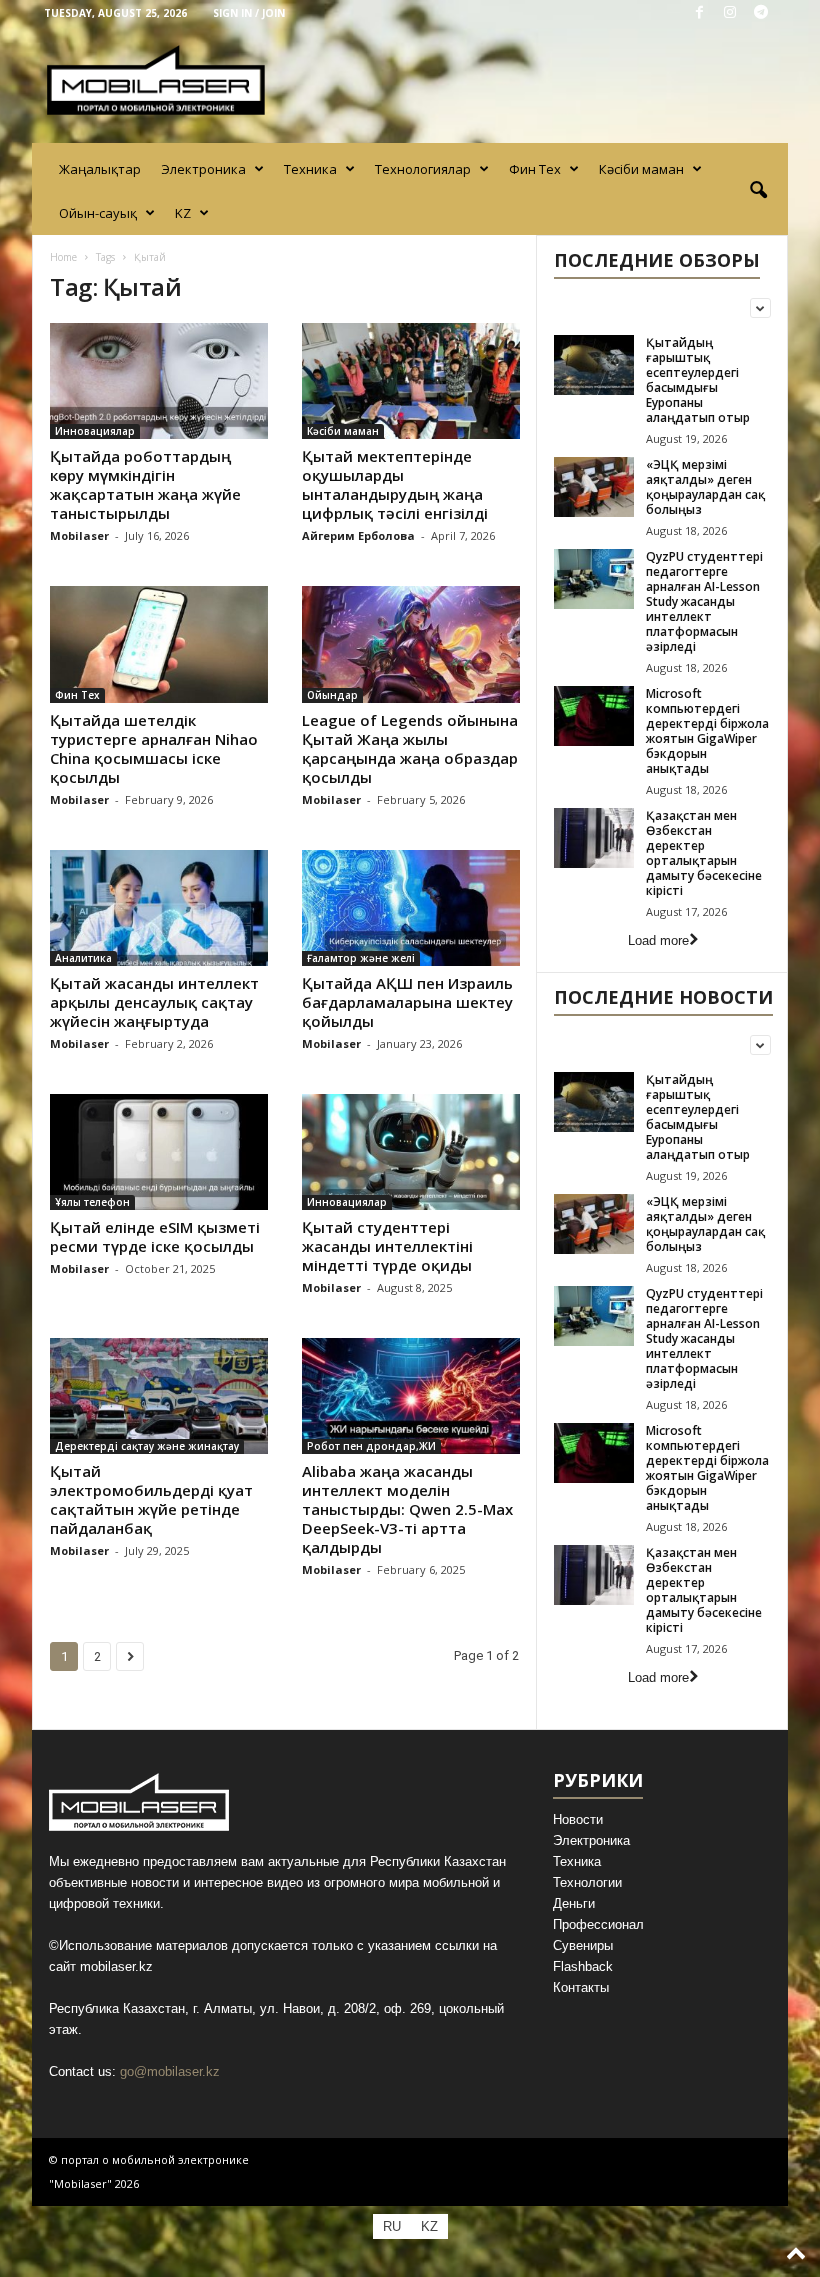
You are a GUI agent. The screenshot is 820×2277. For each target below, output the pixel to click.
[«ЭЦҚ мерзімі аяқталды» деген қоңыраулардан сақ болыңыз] (594, 487)
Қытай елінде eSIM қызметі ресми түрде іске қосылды (155, 1236)
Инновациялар (95, 431)
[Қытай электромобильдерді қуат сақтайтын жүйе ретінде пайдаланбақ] (159, 1396)
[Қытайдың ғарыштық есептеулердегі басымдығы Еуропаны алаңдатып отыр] (594, 365)
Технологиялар (423, 169)
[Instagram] (730, 13)
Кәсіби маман (641, 169)
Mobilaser (79, 535)
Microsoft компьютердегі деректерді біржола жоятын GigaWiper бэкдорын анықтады (707, 731)
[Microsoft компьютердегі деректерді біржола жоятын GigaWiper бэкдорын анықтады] (594, 716)
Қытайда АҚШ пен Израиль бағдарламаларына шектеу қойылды (407, 1002)
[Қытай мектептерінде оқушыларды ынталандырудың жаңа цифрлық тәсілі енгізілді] (411, 381)
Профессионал (598, 1924)
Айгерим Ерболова (358, 535)
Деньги (574, 1903)
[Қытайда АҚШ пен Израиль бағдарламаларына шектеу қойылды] (411, 908)
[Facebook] (699, 13)
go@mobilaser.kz (170, 2071)
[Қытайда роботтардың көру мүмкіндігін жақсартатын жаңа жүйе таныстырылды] (159, 381)
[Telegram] (761, 13)
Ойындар (332, 695)
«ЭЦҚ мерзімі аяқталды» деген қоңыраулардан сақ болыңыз (705, 487)
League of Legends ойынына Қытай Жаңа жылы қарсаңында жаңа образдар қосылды (410, 748)
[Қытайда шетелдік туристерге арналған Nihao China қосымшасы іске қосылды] (159, 644)
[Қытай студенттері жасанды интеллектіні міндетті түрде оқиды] (411, 1152)
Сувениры (583, 1945)
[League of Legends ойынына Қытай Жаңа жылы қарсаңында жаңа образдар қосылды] (411, 644)
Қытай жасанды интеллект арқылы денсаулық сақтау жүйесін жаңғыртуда (154, 1002)
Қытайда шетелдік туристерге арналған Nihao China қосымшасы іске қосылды (154, 748)
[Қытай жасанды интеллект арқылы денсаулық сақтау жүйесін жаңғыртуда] (159, 908)
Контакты (581, 1987)
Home (63, 257)
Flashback (583, 1966)
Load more (658, 940)
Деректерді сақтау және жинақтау (147, 1446)
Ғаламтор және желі (361, 958)
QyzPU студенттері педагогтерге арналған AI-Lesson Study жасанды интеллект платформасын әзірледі (704, 601)
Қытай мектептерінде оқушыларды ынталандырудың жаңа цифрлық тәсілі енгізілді (395, 484)
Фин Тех (535, 169)
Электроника (203, 169)
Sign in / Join (249, 13)
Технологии (587, 1882)
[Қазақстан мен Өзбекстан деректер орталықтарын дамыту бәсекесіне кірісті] (594, 838)
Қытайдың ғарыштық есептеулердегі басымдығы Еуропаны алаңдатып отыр (698, 380)
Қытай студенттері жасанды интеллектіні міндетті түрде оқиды (387, 1246)
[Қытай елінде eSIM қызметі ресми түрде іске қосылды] (159, 1152)
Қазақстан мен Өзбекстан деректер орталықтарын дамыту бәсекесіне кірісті (704, 853)
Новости (578, 1819)
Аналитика (83, 958)
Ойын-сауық (98, 213)
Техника (310, 169)
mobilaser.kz (116, 1966)
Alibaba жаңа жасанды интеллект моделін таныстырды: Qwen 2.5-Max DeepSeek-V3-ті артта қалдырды (407, 1509)
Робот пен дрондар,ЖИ (371, 1446)
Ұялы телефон (92, 1202)
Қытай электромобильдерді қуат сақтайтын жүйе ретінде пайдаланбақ (151, 1499)
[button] (758, 191)
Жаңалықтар (100, 169)
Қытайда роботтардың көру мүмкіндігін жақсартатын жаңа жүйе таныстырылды (145, 484)
